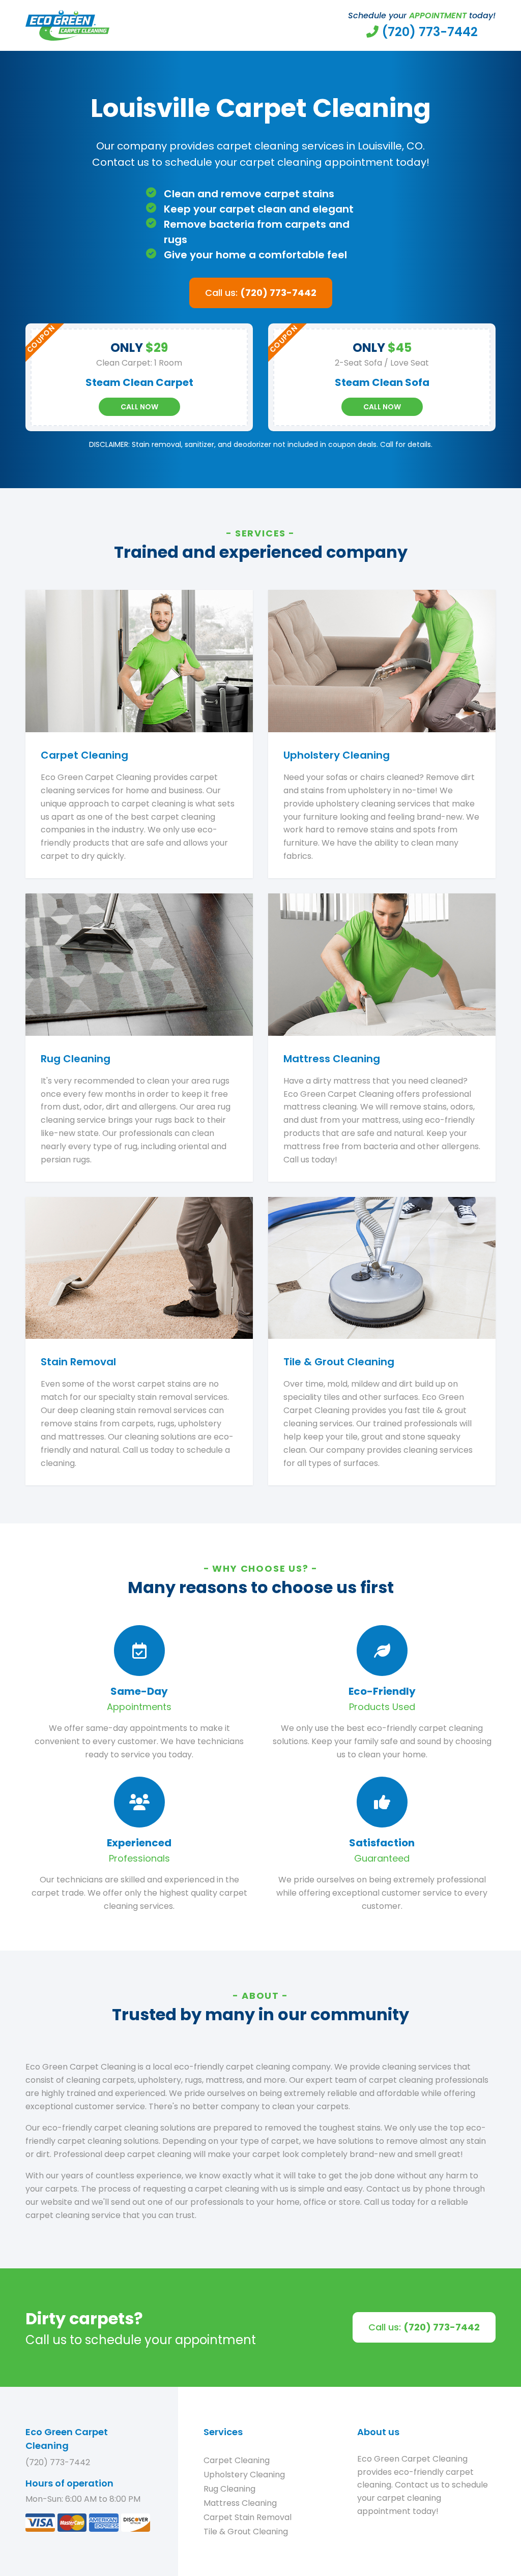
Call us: (261, 293)
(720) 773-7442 (58, 2462)
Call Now (139, 407)
